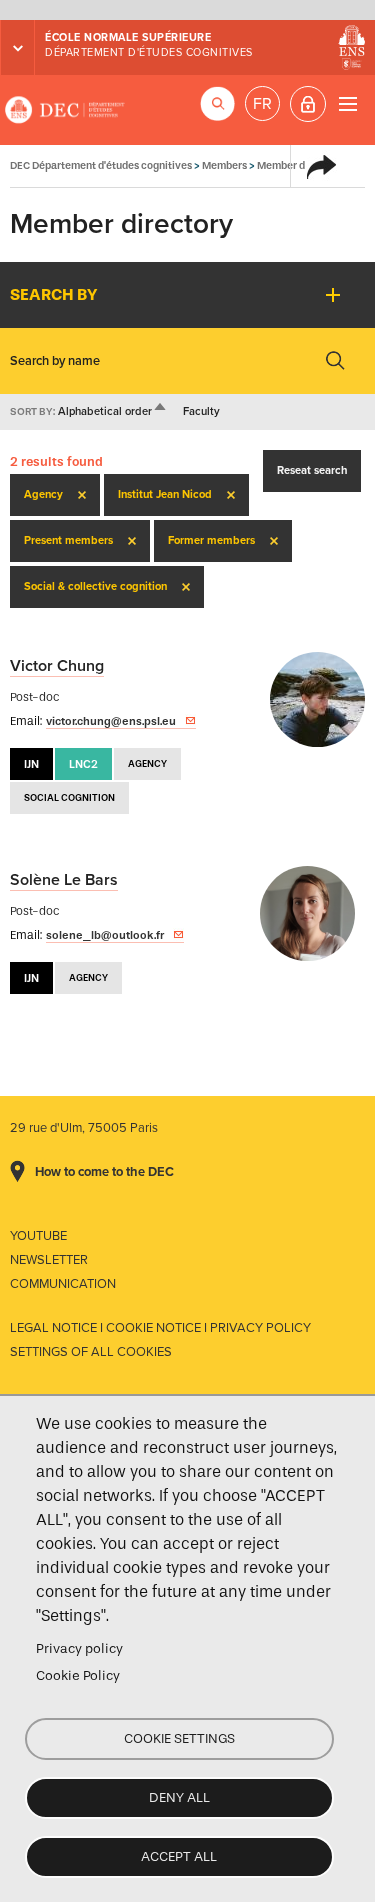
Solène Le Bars (64, 880)
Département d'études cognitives (149, 52)
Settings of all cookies (91, 1352)
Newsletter (49, 1260)
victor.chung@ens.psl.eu (111, 721)
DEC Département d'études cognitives (65, 110)
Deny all (179, 1797)
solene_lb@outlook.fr (105, 935)
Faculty (201, 411)
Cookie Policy (78, 1675)
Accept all (179, 1856)
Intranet (308, 104)
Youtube (38, 1236)
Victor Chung (57, 666)
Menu (347, 103)
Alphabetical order (113, 411)
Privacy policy (79, 1648)
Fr (262, 104)
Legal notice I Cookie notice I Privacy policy (160, 1328)
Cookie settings (179, 1738)
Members (224, 165)
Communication (63, 1284)
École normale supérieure (128, 37)
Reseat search (312, 470)
